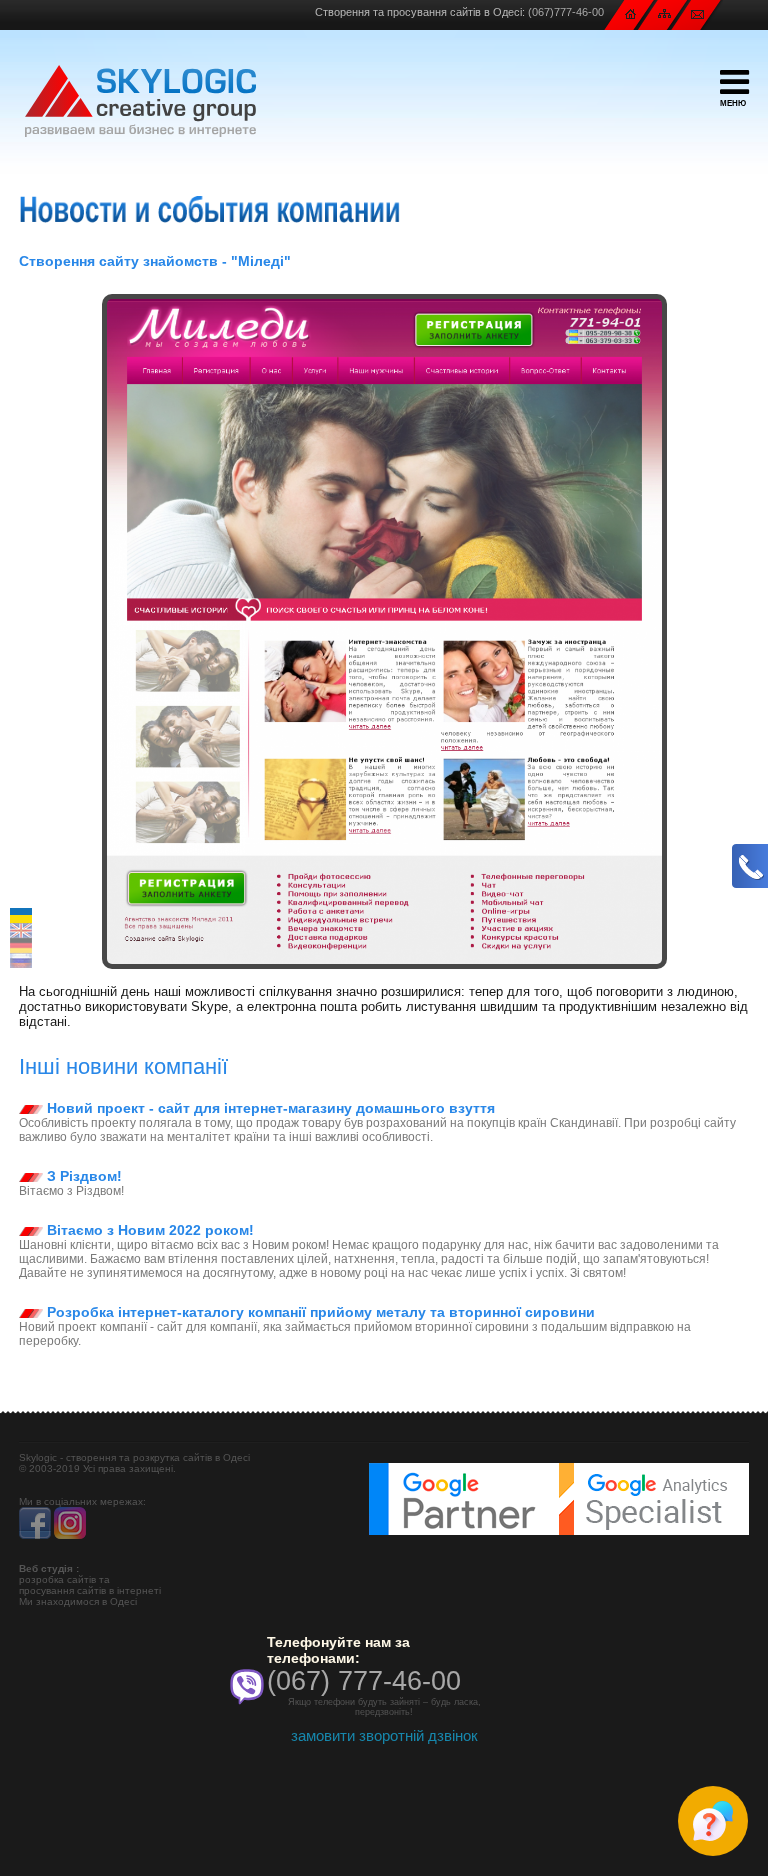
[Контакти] (697, 13)
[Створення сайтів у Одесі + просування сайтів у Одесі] (140, 101)
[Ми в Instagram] (70, 1535)
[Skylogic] (630, 13)
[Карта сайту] (664, 12)
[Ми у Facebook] (35, 1535)
